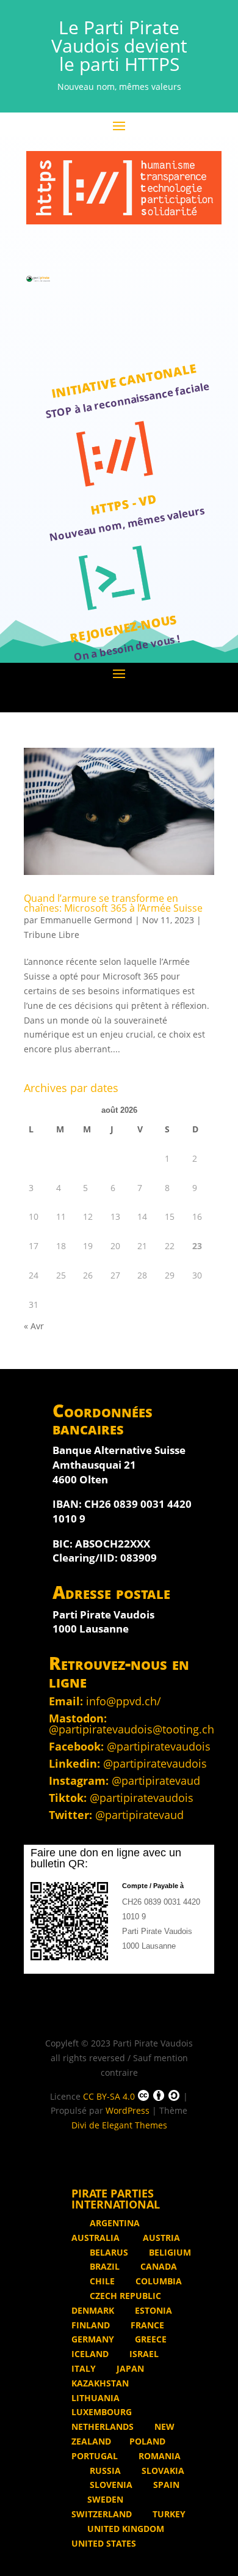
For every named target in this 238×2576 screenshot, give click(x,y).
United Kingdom (126, 2529)
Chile (101, 2281)
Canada (157, 2266)
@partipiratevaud (156, 1781)
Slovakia (162, 2471)
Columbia (157, 2281)
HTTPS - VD (123, 504)
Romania (158, 2456)
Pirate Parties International (116, 2199)
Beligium (169, 2252)
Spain (165, 2485)
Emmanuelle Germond (86, 920)
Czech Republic (124, 2296)
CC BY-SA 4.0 (109, 2096)
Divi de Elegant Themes (119, 2125)
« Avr (34, 1326)
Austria (160, 2238)
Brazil (103, 2266)
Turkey (168, 2514)
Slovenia (110, 2485)
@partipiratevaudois (159, 1746)
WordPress (128, 2110)
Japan (129, 2368)
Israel (143, 2354)
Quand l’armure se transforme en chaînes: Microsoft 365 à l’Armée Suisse (113, 903)
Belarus (108, 2252)
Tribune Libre (52, 935)
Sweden (105, 2499)
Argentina (115, 2223)
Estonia (152, 2310)
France (146, 2325)
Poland (147, 2441)
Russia (104, 2471)
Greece (150, 2339)
